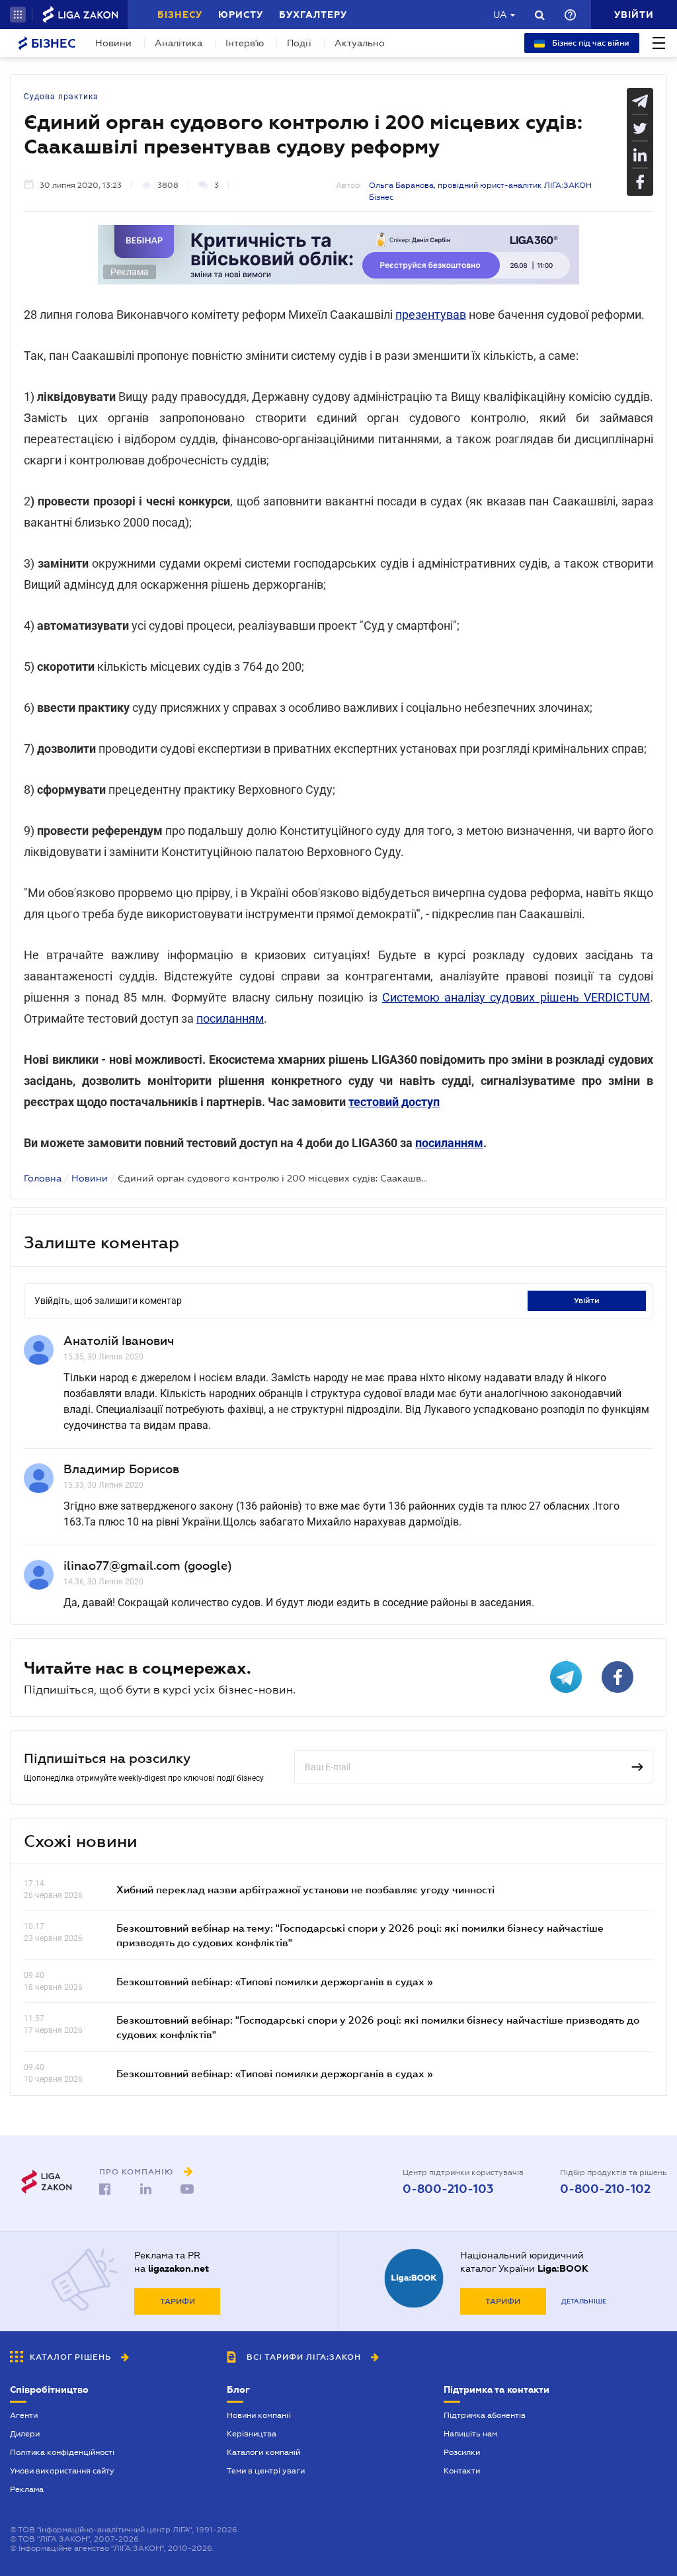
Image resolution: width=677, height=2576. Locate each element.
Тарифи (178, 2301)
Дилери (25, 2434)
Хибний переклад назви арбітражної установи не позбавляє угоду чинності (305, 1889)
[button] (18, 15)
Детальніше (584, 2301)
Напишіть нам (470, 2434)
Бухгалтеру (313, 15)
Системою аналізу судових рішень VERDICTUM (516, 997)
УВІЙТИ (587, 1301)
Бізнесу (180, 15)
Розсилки (462, 2452)
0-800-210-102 (605, 2189)
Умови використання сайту (62, 2471)
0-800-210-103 (448, 2189)
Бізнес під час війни (590, 43)
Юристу (241, 15)
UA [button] (500, 15)
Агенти (24, 2415)
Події (299, 43)
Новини (113, 43)
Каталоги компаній (263, 2452)
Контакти (462, 2471)
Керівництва (252, 2434)
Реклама (27, 2489)
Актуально (360, 43)
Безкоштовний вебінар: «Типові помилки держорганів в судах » (274, 1981)
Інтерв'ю (245, 43)
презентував (431, 315)
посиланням (230, 1018)
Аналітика (179, 43)
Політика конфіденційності (62, 2452)
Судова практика (61, 97)
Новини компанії (259, 2415)
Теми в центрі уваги (266, 2471)
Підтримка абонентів (485, 2415)
